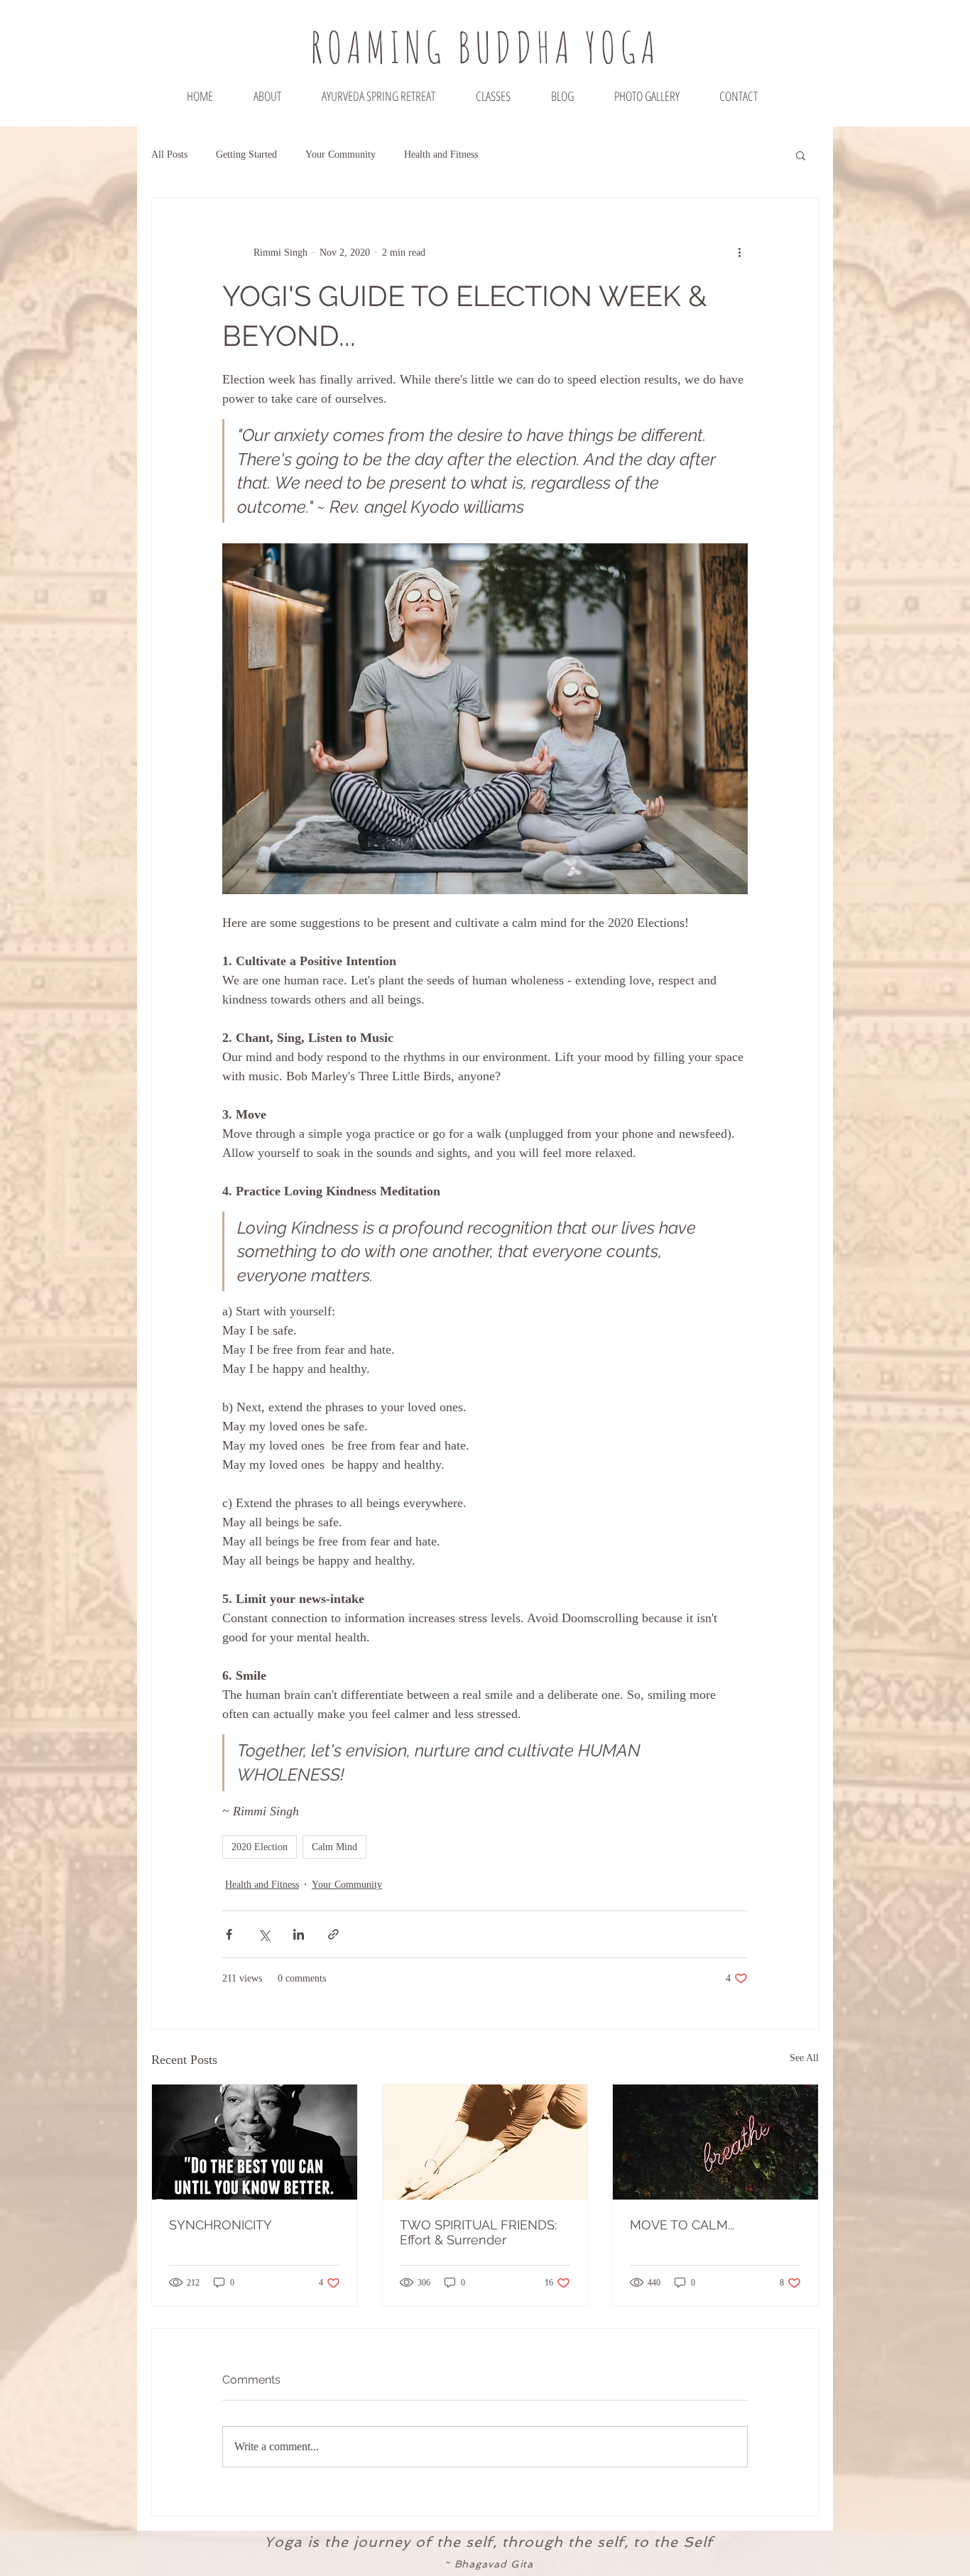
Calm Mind (334, 1847)
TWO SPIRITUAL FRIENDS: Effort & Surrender (478, 2232)
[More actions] (739, 252)
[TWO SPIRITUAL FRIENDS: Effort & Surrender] (485, 2142)
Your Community (340, 154)
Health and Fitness (441, 154)
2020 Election (260, 1847)
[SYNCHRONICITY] (255, 2142)
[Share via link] (333, 1934)
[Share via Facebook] (229, 1934)
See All (804, 2058)
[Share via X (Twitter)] (264, 1934)
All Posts (169, 154)
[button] (801, 155)
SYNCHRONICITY (220, 2225)
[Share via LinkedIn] (299, 1934)
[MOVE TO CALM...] (715, 2142)
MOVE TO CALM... (682, 2225)
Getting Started (246, 154)
